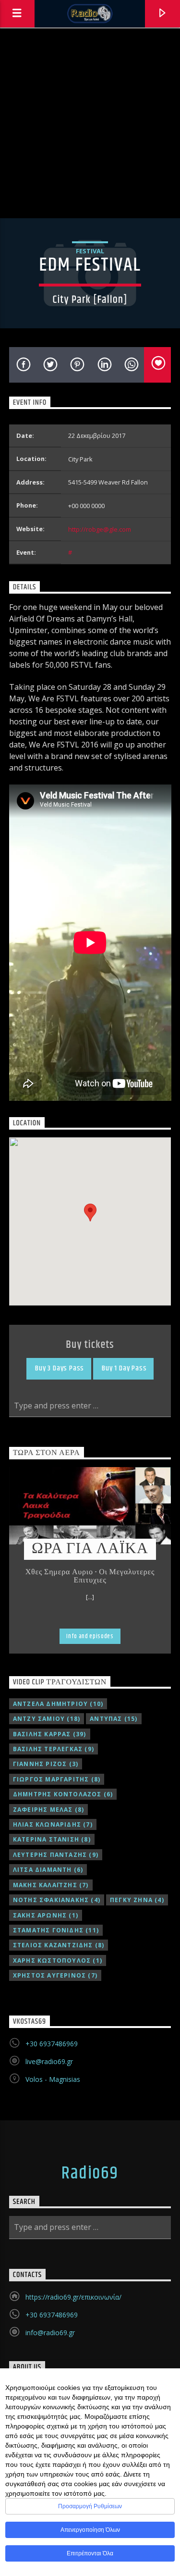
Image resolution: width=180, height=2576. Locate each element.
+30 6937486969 (52, 2044)
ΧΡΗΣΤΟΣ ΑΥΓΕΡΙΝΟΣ (55, 1975)
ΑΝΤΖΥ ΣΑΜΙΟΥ (47, 1719)
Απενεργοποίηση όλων (90, 2530)
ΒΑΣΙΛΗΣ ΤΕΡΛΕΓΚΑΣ (54, 1749)
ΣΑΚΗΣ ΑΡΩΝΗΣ (46, 1915)
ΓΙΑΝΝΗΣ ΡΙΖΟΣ (46, 1764)
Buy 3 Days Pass (59, 1368)
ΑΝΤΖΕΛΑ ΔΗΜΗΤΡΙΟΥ (58, 1704)
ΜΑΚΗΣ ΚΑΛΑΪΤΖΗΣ (51, 1885)
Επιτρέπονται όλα (90, 2553)
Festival (90, 251)
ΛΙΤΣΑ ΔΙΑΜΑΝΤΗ (48, 1870)
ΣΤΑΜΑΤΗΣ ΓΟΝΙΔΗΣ (56, 1930)
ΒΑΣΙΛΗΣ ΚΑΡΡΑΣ (50, 1734)
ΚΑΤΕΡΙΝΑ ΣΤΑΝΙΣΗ (52, 1839)
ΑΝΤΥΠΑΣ (114, 1719)
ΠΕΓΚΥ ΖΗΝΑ (137, 1900)
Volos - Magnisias (53, 2079)
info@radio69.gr (50, 2333)
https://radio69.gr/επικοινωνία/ (73, 2297)
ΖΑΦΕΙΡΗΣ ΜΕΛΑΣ (49, 1810)
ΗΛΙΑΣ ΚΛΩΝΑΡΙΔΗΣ (53, 1824)
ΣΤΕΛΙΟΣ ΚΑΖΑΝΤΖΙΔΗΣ (59, 1945)
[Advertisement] (90, 123)
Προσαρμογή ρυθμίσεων (90, 2506)
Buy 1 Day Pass (123, 1368)
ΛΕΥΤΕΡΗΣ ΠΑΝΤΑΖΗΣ (56, 1855)
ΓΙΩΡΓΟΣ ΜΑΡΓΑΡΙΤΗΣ (57, 1779)
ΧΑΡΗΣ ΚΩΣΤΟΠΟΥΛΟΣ (58, 1960)
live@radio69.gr (49, 2061)
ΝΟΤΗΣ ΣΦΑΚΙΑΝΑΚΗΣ (57, 1900)
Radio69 (90, 2174)
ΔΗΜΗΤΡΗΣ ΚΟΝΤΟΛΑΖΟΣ (63, 1794)
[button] (90, 1213)
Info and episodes (90, 1636)
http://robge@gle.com (100, 529)
